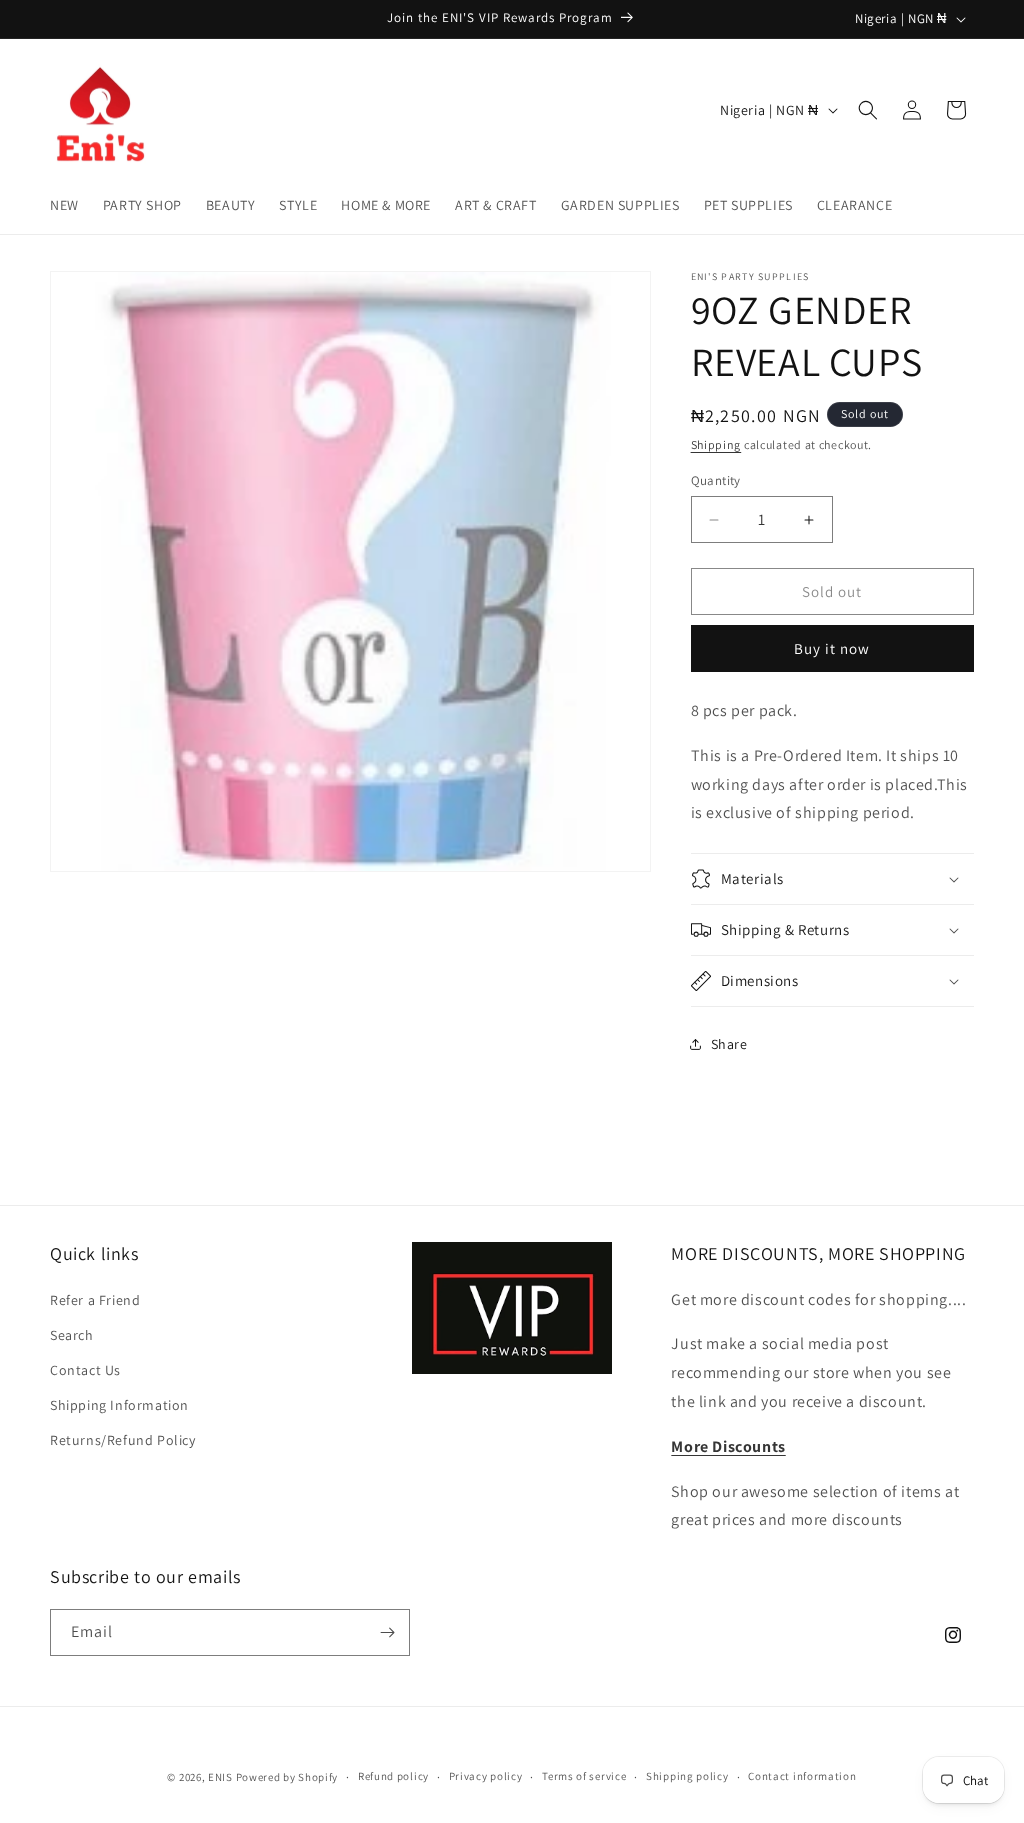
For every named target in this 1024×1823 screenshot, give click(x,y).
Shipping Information (119, 1405)
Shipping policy (687, 1776)
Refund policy (393, 1776)
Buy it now (832, 648)
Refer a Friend (95, 1300)
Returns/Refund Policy (123, 1440)
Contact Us (85, 1370)
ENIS (220, 1777)
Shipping (716, 444)
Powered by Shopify (287, 1777)
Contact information (802, 1776)
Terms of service (584, 1776)
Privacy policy (486, 1776)
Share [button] (729, 1044)
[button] (868, 110)
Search (72, 1335)
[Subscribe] (387, 1632)
